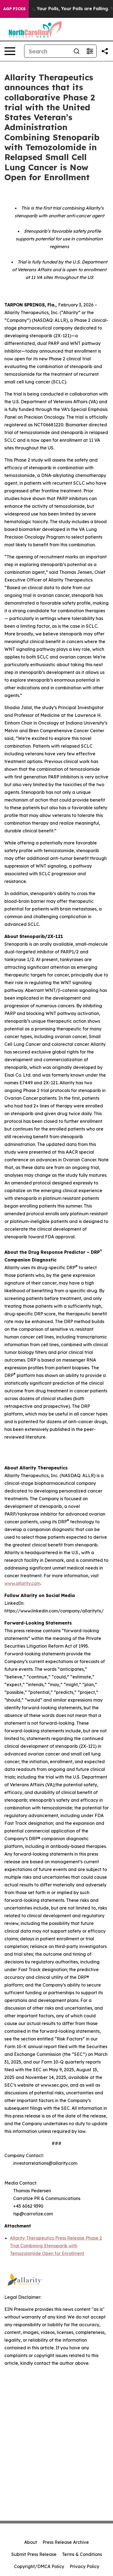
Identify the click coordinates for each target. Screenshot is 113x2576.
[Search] (77, 51)
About (31, 2542)
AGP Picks (14, 9)
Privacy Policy (84, 2566)
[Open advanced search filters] (90, 51)
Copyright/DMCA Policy (39, 2566)
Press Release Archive (66, 2542)
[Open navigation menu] (10, 51)
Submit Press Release (34, 2554)
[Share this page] (105, 51)
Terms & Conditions (82, 2554)
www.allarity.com (22, 1583)
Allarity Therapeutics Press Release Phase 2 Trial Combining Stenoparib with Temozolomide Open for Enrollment (56, 2246)
